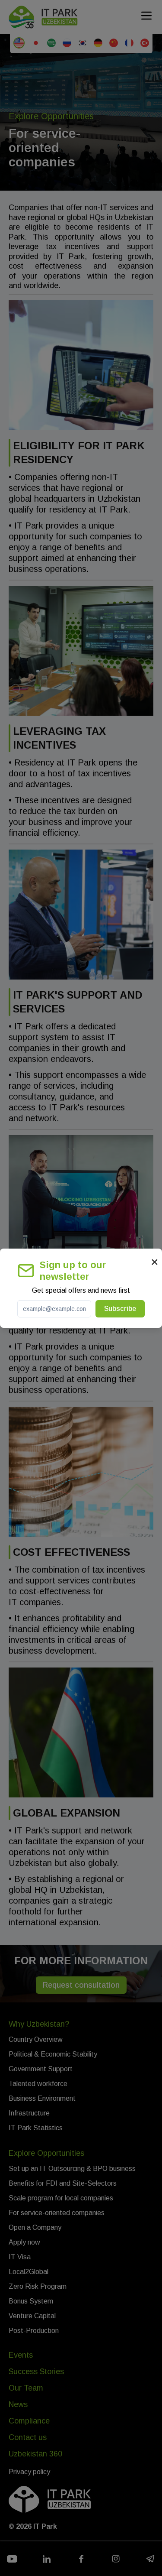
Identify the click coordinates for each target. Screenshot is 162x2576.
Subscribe (120, 1309)
